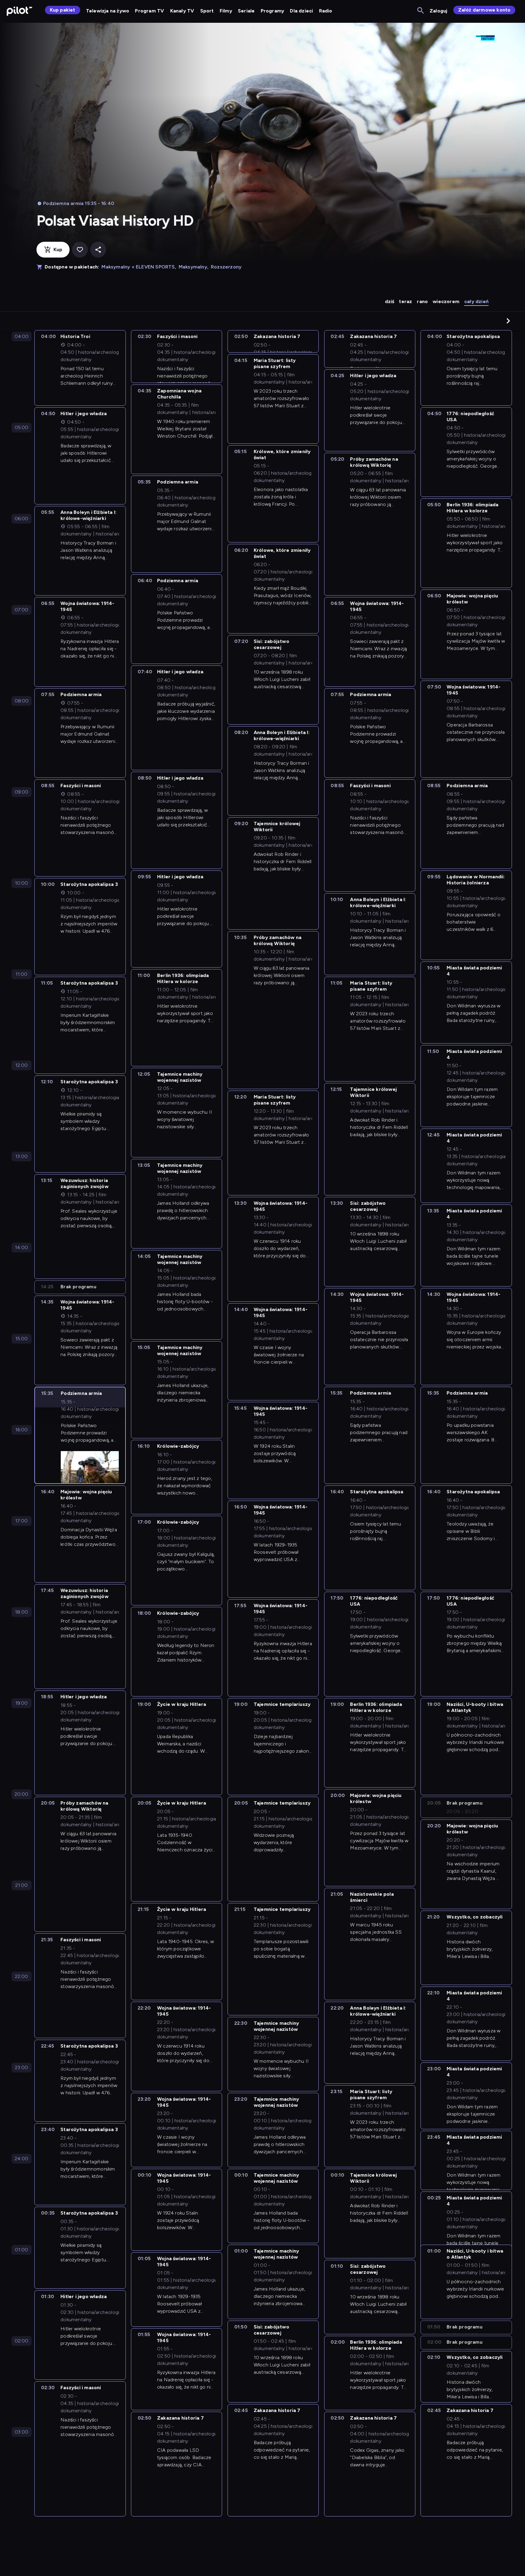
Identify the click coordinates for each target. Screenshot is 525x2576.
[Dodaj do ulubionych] (80, 250)
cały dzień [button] (476, 301)
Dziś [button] (390, 301)
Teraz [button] (405, 301)
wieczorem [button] (446, 301)
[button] (508, 321)
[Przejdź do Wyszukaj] (421, 11)
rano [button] (422, 301)
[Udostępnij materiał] (98, 250)
